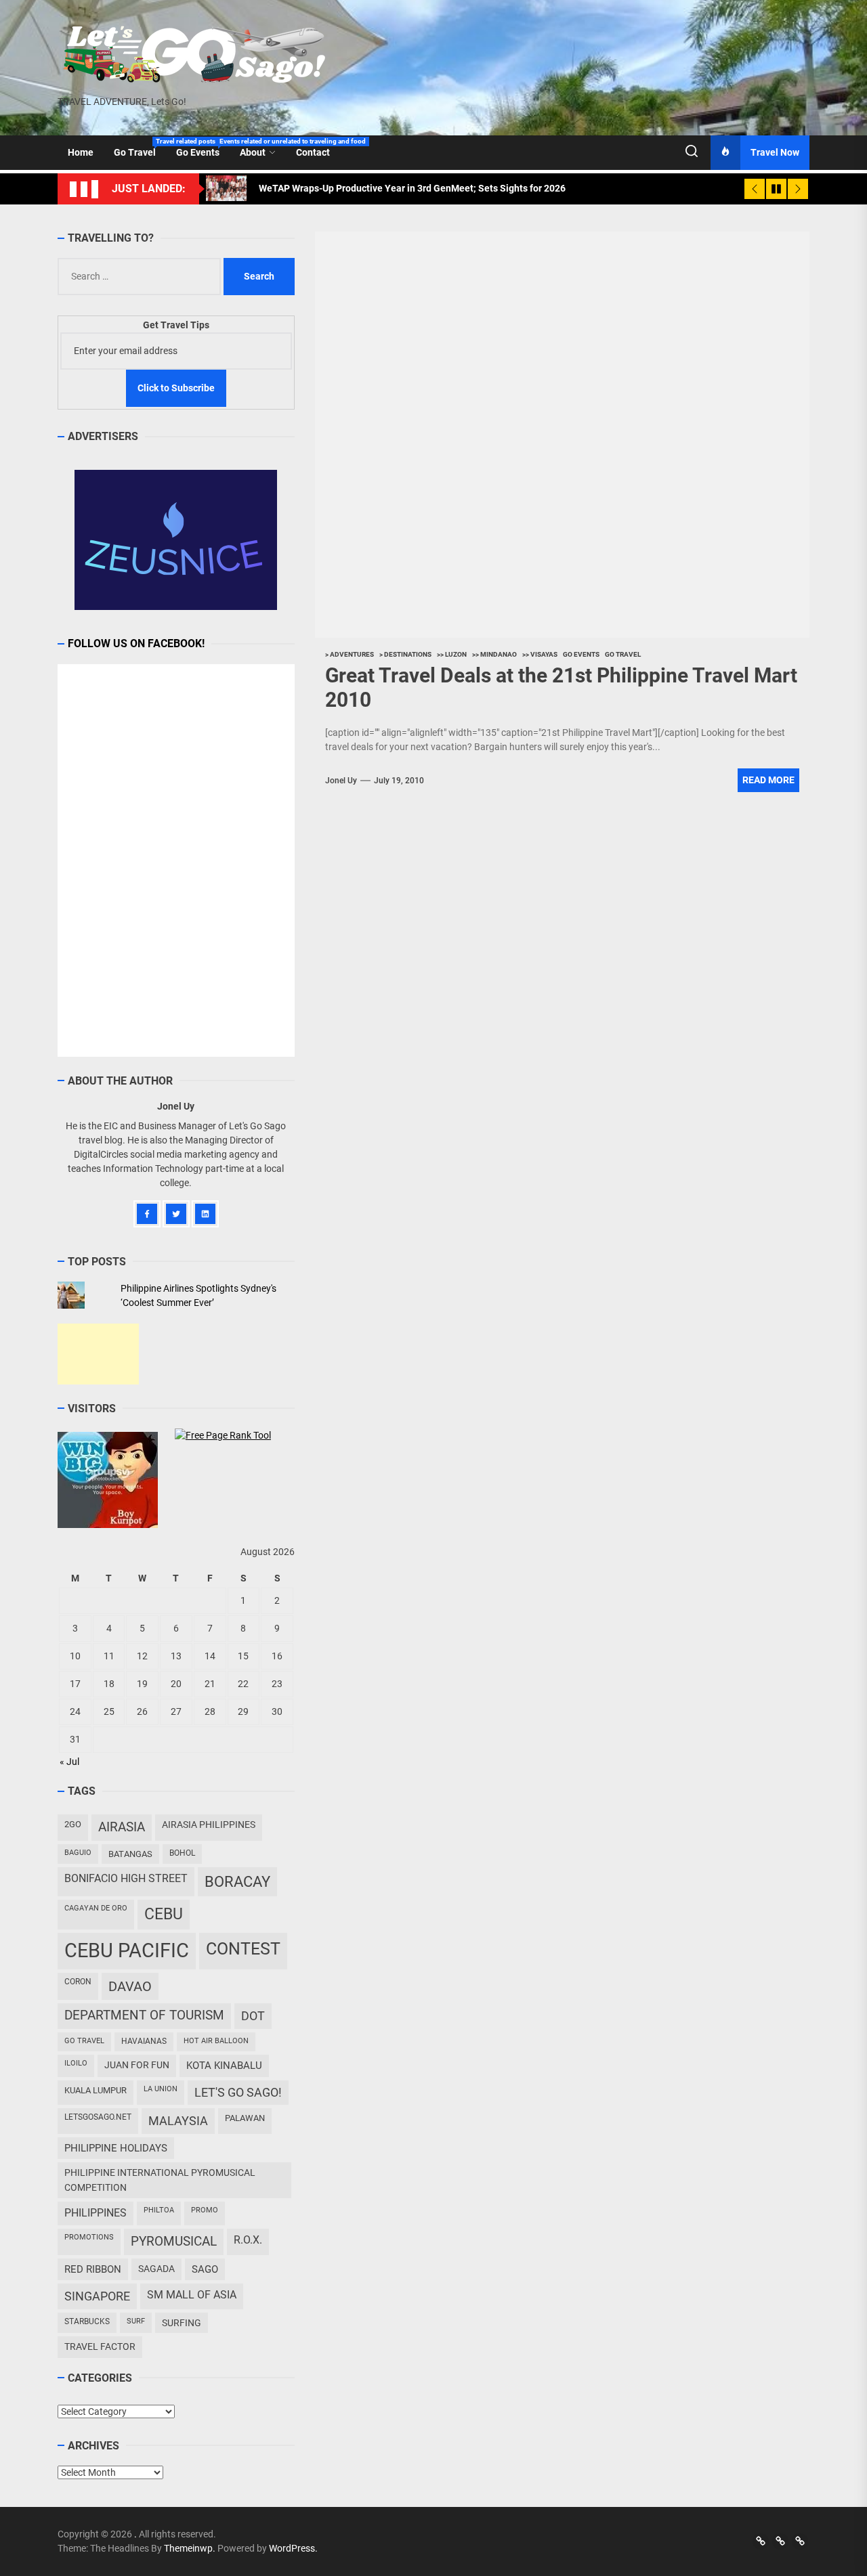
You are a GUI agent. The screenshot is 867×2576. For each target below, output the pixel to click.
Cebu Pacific (127, 1950)
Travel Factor (100, 2346)
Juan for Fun (137, 2065)
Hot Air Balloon (216, 2041)
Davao (130, 1986)
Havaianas (144, 2041)
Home (81, 152)
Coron (78, 1982)
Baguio (78, 1853)
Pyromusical (174, 2241)
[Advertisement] (98, 1354)
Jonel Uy (341, 781)
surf (136, 2321)
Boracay (237, 1882)
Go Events (203, 148)
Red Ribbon (93, 2269)
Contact (313, 152)
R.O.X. (248, 2240)
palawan (245, 2118)
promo (205, 2210)
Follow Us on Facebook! (136, 643)
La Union (161, 2089)
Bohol (182, 1853)
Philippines (96, 2213)
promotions (89, 2237)
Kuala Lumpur (96, 2090)
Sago (205, 2269)
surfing (182, 2323)
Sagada (156, 2269)
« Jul (69, 1762)
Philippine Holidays (116, 2148)
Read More (768, 780)
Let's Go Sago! (238, 2093)
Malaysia (178, 2121)
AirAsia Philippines (209, 1825)
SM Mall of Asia (192, 2295)
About (253, 152)
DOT (253, 2016)
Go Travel (140, 148)
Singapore (97, 2296)
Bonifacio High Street (126, 1878)
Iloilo (76, 2063)
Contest (243, 1949)
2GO (73, 1824)
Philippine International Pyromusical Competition (160, 2180)
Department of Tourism (144, 2015)
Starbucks (87, 2321)
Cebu (164, 1914)
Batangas (130, 1854)
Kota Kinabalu (224, 2066)
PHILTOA (159, 2210)
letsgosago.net (98, 2117)
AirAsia (122, 1827)
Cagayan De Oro (96, 1908)
